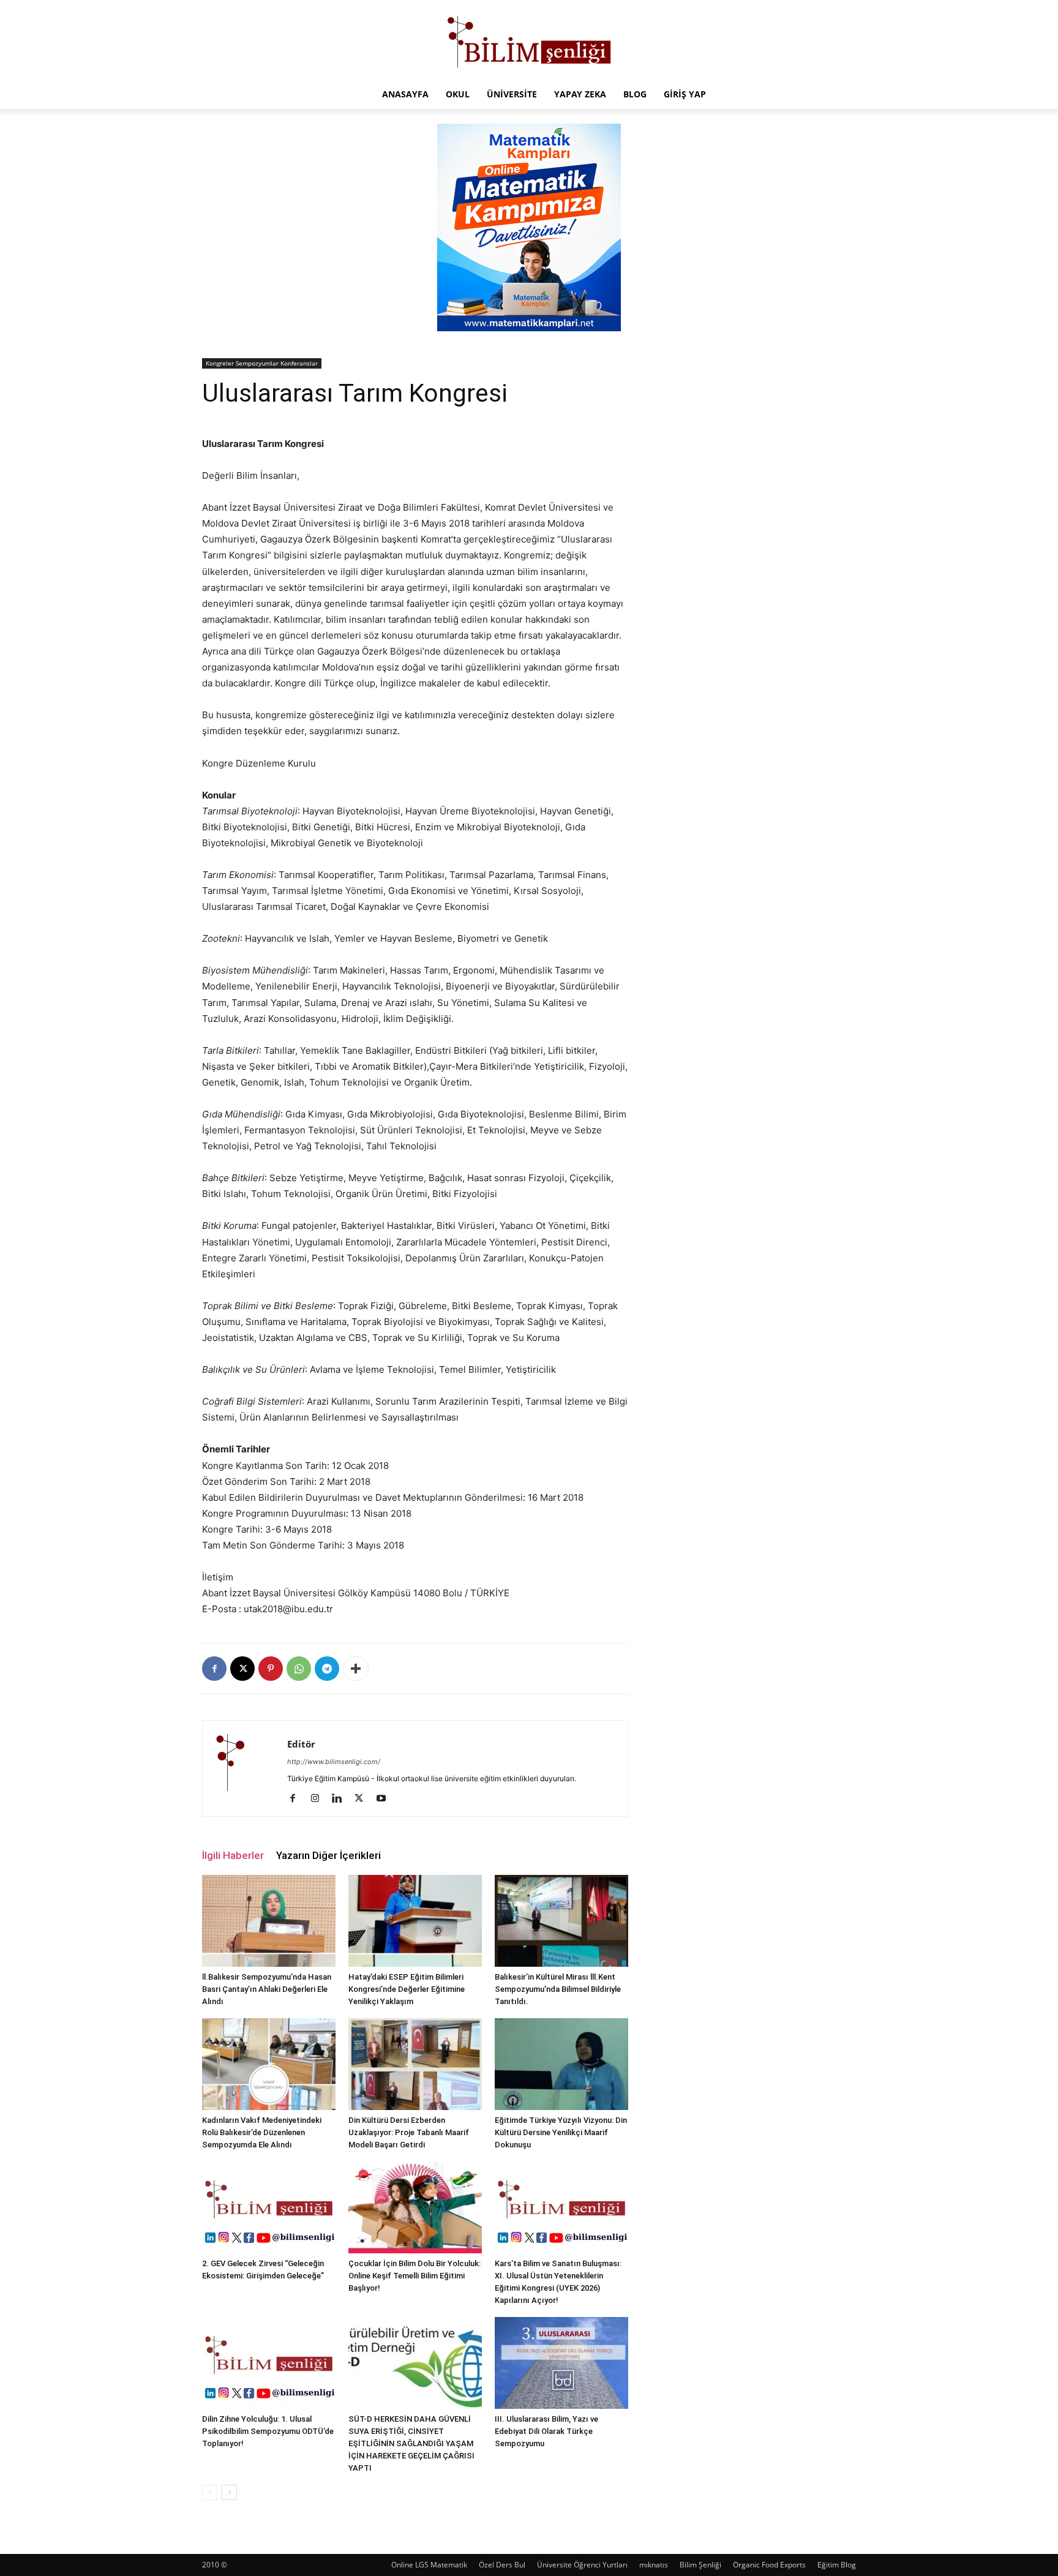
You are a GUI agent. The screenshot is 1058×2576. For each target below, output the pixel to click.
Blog (635, 94)
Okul (458, 94)
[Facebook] (214, 1669)
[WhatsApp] (299, 1669)
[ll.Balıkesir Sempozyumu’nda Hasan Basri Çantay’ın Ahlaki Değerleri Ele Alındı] (269, 1921)
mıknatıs (654, 2565)
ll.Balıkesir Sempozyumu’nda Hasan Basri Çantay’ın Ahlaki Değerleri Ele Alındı (267, 1989)
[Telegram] (327, 1669)
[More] (356, 1669)
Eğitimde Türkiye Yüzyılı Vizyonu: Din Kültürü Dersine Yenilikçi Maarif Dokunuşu (561, 2132)
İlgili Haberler (233, 1855)
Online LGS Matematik (429, 2565)
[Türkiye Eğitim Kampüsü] (529, 40)
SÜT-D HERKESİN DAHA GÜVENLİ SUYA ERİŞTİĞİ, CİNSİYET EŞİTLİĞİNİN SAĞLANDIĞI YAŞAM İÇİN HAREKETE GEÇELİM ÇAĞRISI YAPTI (411, 2443)
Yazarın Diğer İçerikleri (328, 1855)
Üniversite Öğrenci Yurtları (582, 2565)
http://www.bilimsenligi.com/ (334, 1762)
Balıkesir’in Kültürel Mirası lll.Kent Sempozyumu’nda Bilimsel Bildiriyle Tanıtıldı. (558, 1989)
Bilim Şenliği (700, 2565)
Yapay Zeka (580, 94)
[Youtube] (385, 1799)
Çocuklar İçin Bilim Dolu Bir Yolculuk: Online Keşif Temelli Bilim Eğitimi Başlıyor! (415, 2276)
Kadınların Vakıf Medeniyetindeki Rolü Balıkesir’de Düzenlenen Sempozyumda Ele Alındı (262, 2132)
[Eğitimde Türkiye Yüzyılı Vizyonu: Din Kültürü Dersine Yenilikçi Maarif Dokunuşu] (561, 2064)
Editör (301, 1744)
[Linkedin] (341, 1799)
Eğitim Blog (837, 2565)
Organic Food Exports (769, 2565)
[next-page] (229, 2492)
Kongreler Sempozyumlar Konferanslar (262, 363)
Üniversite (512, 94)
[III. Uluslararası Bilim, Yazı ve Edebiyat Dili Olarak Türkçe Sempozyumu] (561, 2363)
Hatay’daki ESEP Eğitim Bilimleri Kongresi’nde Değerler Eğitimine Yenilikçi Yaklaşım (407, 1989)
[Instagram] (319, 1799)
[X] (242, 1669)
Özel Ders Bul (502, 2565)
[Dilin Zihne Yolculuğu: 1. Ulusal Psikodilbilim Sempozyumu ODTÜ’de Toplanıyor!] (269, 2363)
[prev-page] (210, 2492)
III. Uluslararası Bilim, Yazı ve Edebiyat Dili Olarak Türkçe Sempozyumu (546, 2431)
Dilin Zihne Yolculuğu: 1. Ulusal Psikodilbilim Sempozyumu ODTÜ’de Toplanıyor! (268, 2431)
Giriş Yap (685, 94)
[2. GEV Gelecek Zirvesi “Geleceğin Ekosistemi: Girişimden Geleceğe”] (269, 2207)
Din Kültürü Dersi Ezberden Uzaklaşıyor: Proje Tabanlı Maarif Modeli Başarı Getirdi (409, 2132)
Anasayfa (405, 94)
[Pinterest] (271, 1669)
